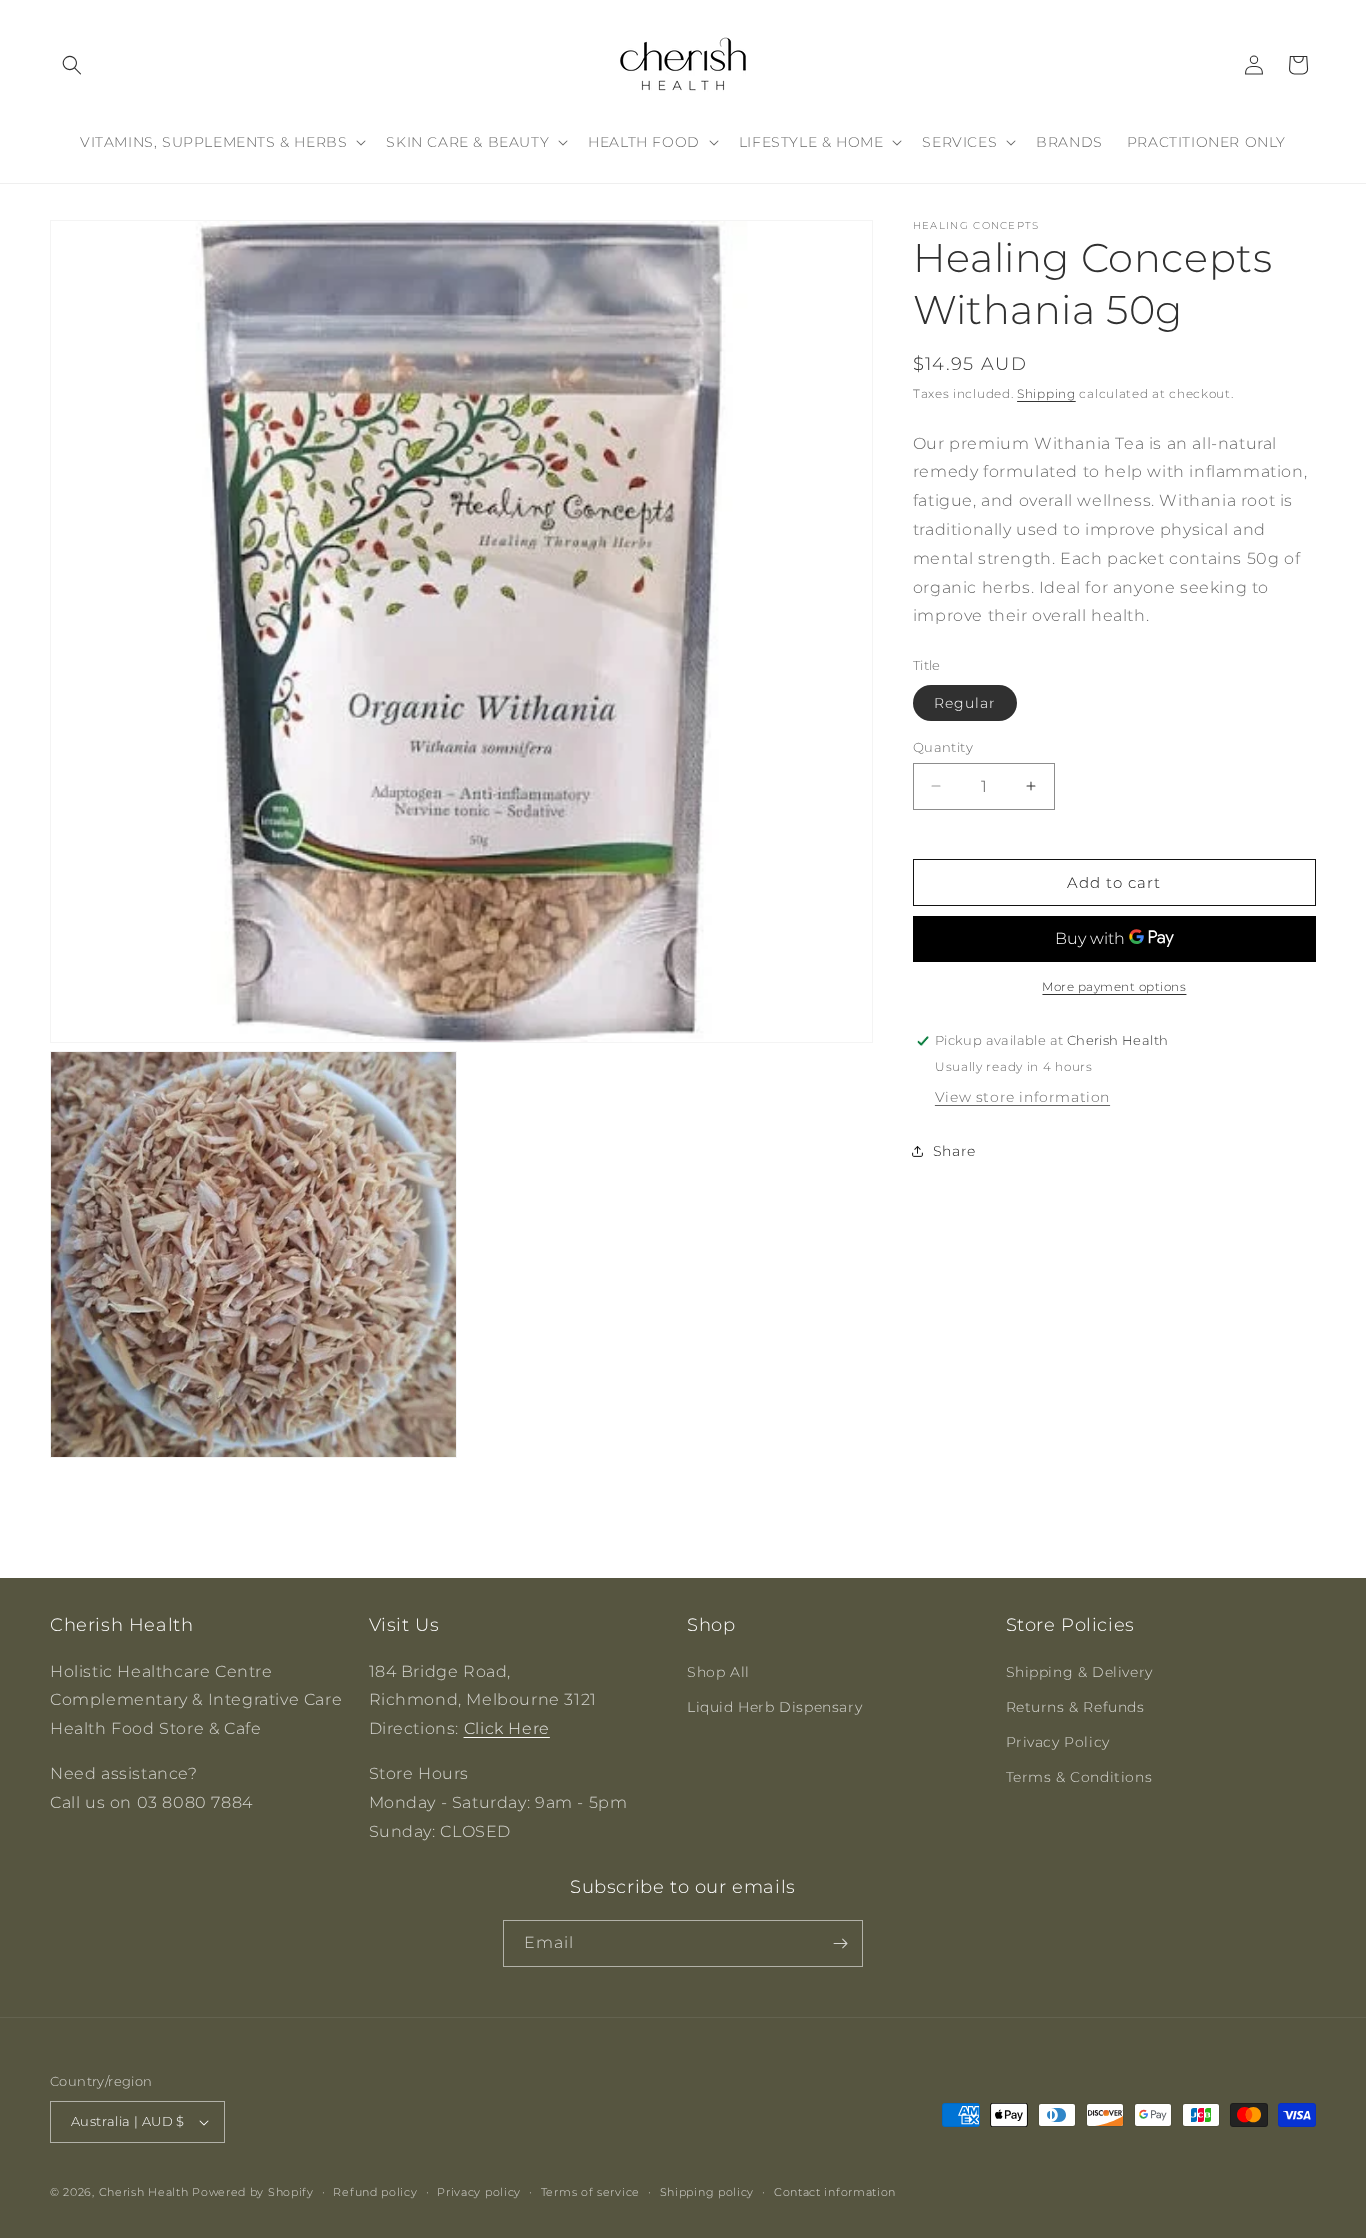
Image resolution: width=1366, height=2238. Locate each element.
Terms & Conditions (1079, 1777)
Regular (965, 702)
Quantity (943, 746)
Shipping (1046, 393)
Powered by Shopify (253, 2192)
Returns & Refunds (1075, 1707)
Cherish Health (144, 2192)
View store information (1022, 1097)
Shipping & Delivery (1079, 1671)
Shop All (718, 1671)
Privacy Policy (1058, 1742)
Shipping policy (707, 2192)
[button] (72, 65)
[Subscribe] (840, 1943)
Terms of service (590, 2192)
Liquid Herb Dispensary (774, 1707)
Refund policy (375, 2192)
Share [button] (954, 1150)
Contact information (835, 2192)
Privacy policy (479, 2192)
